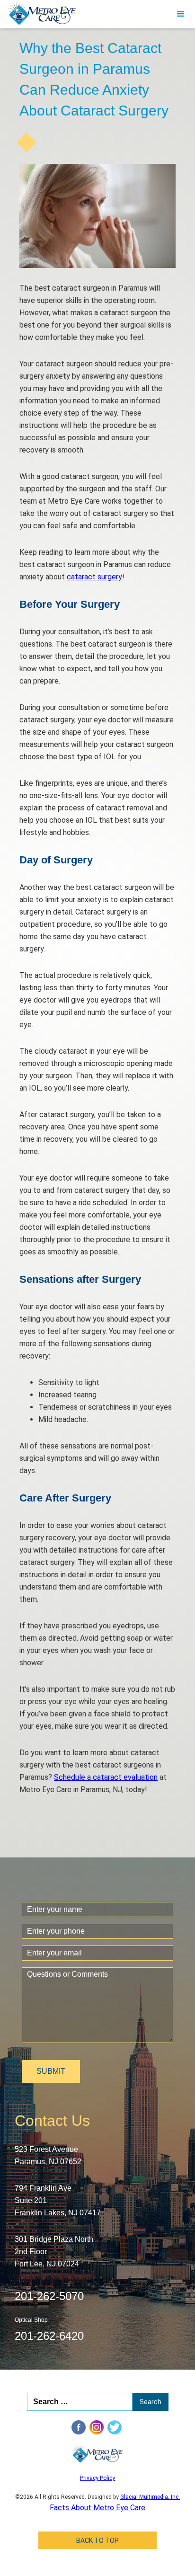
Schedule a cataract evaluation (106, 1777)
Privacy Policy (97, 2478)
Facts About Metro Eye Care (97, 2508)
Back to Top (97, 2540)
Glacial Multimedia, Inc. (150, 2497)
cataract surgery (94, 577)
